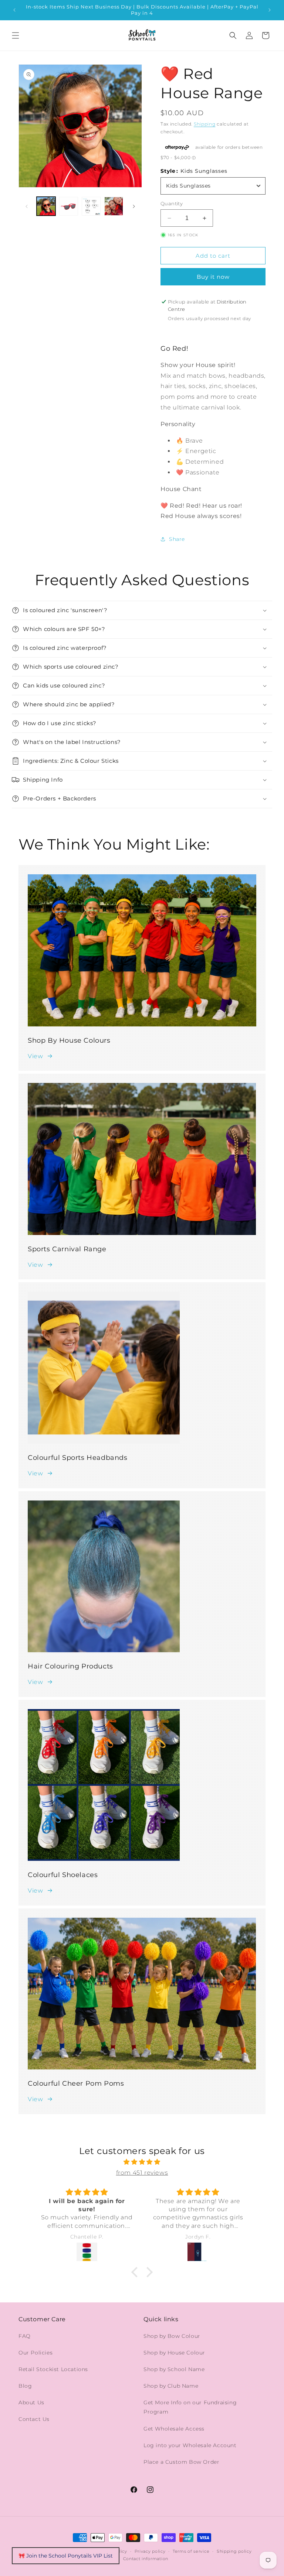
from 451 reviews (142, 2173)
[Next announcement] (270, 10)
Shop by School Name (174, 2369)
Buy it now (213, 277)
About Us (31, 2402)
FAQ (25, 2336)
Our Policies (35, 2353)
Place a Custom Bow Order (181, 2462)
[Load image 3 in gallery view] (114, 206)
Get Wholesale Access (174, 2429)
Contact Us (34, 2419)
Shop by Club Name (171, 2386)
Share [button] (177, 539)
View (35, 1056)
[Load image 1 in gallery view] (46, 206)
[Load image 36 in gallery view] (91, 206)
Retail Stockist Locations (53, 2369)
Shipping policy (234, 2551)
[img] (142, 2162)
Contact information (146, 2559)
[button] (16, 35)
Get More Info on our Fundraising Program (190, 2407)
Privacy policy (150, 2551)
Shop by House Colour (174, 2353)
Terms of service (191, 2551)
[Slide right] (134, 206)
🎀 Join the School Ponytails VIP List (66, 2556)
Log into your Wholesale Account (190, 2445)
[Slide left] (27, 206)
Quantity (172, 203)
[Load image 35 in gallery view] (69, 206)
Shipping (205, 124)
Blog (25, 2386)
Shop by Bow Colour (172, 2336)
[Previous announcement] (14, 10)
